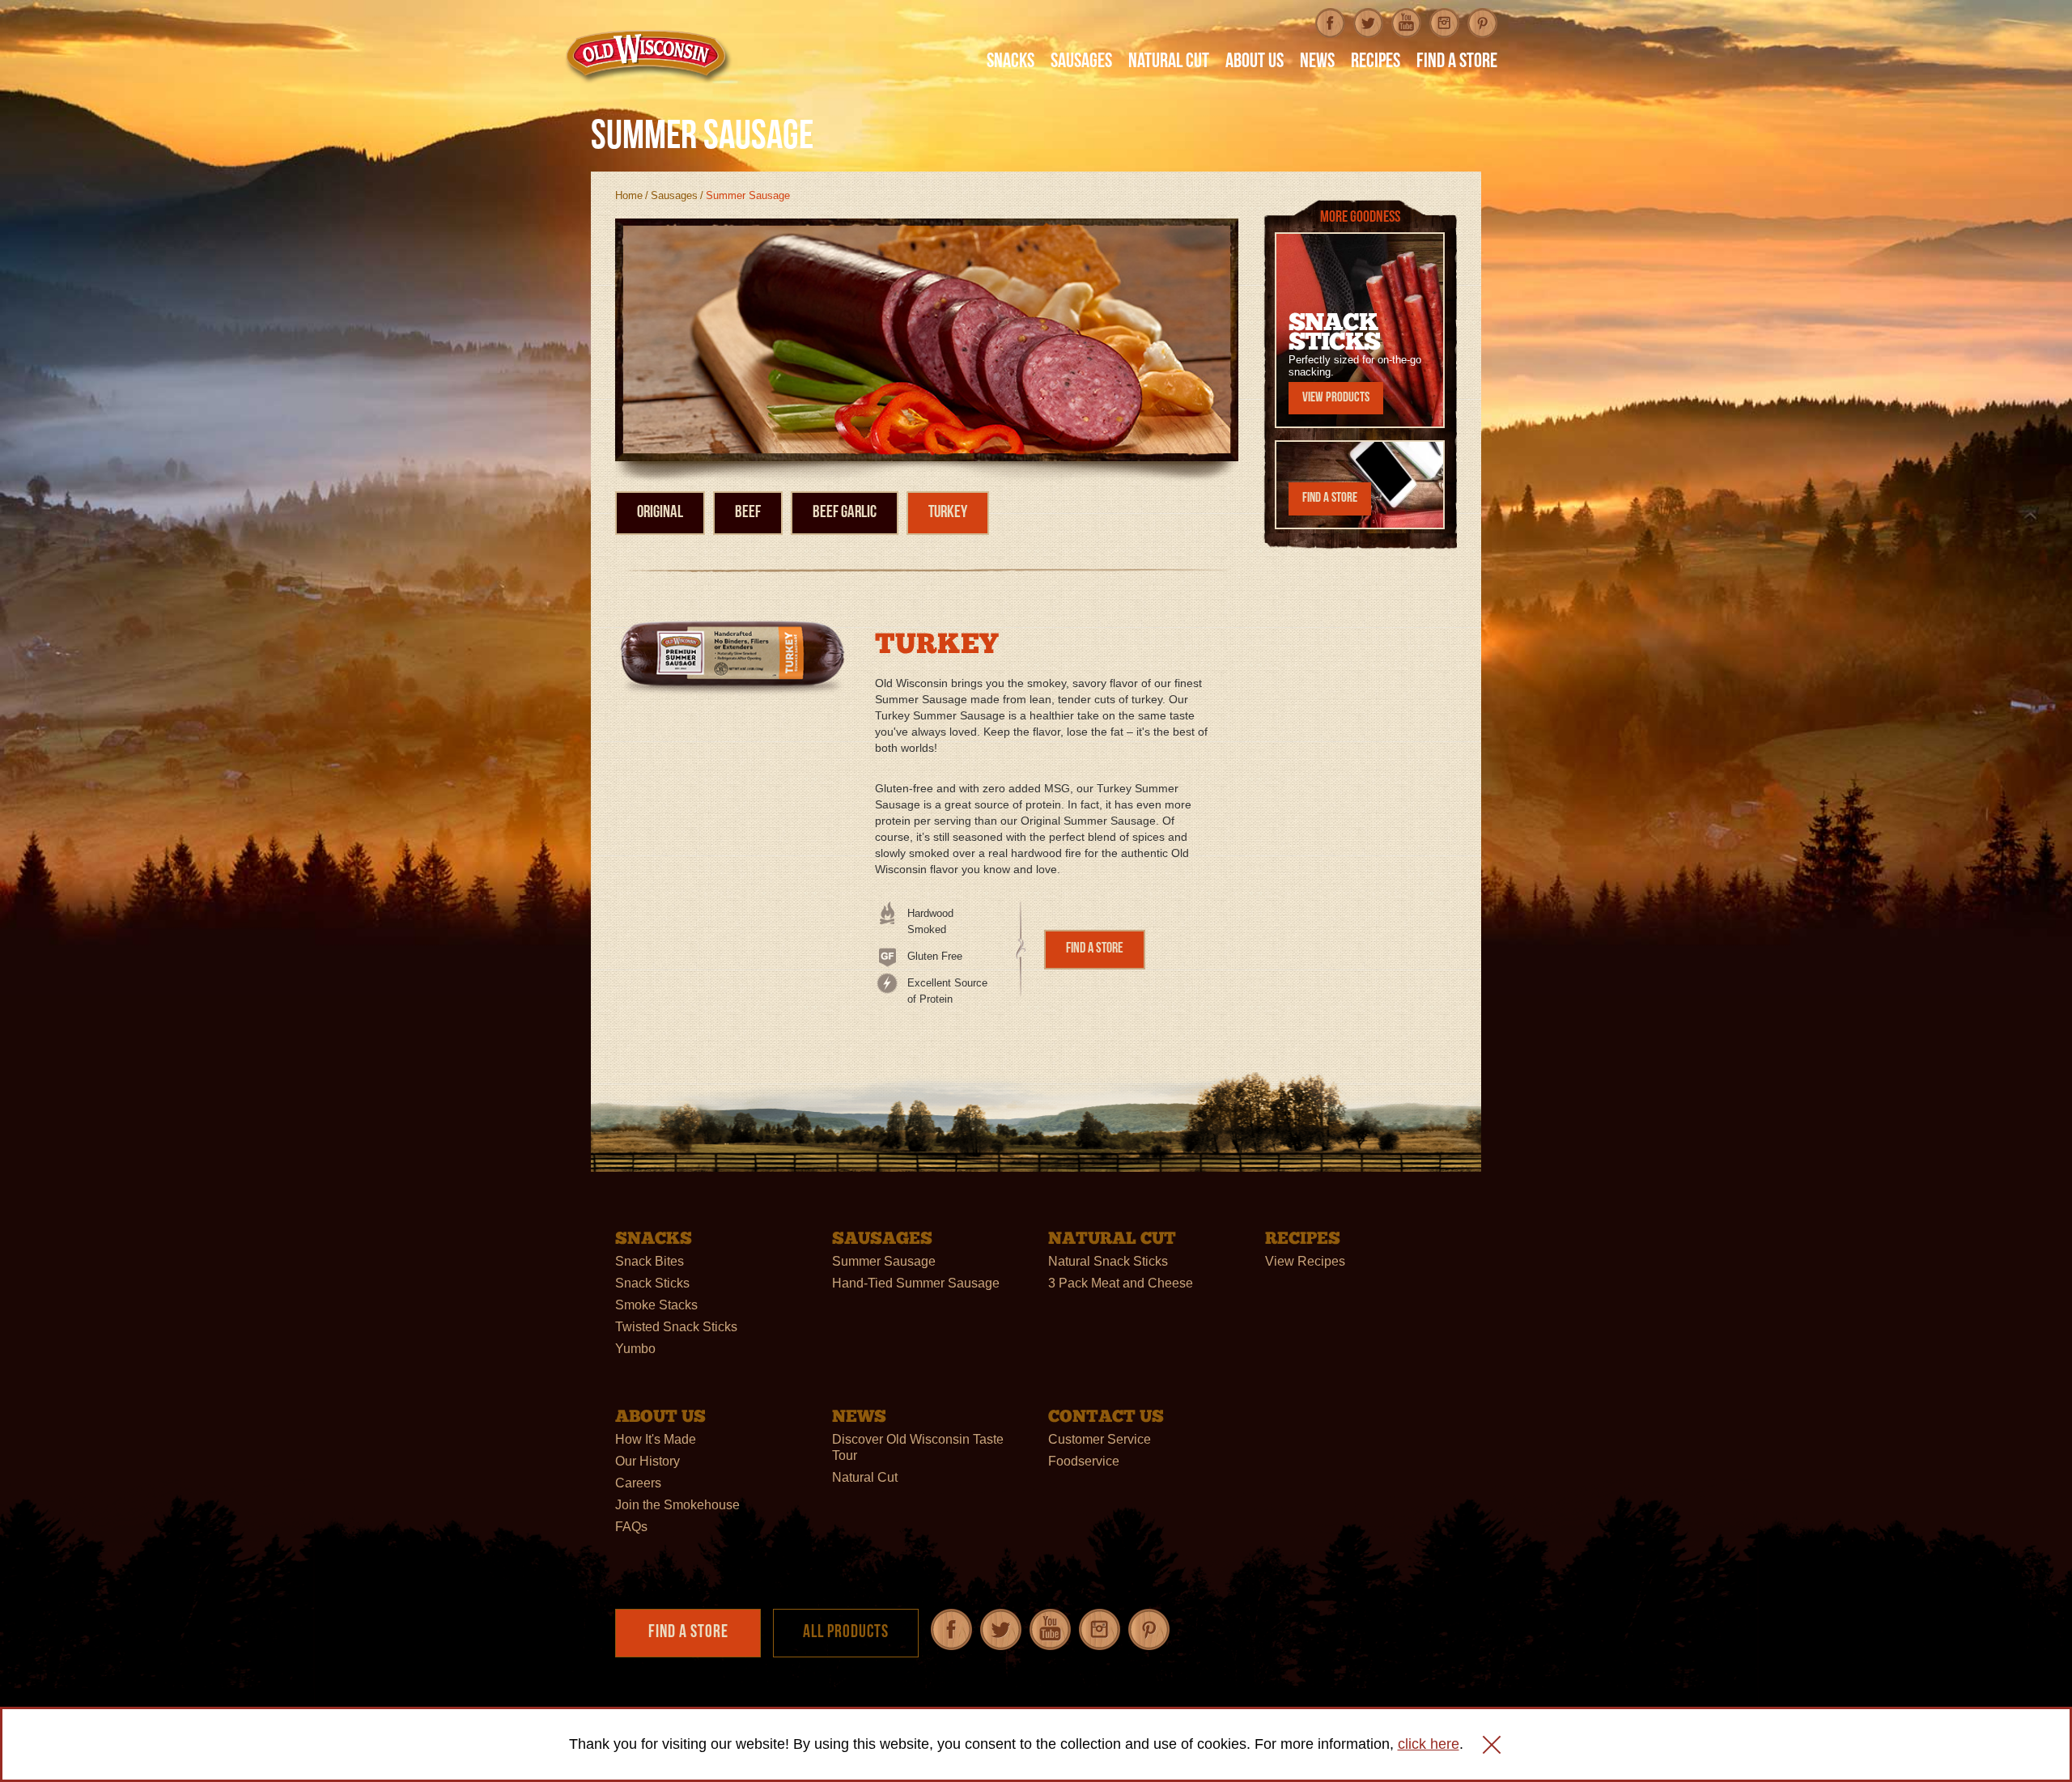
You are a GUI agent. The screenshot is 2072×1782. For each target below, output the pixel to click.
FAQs (631, 1527)
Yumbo (635, 1349)
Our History (647, 1461)
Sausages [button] (1081, 63)
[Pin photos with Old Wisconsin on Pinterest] (1482, 23)
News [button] (1317, 63)
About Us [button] (1255, 63)
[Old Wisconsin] (648, 56)
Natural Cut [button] (1169, 63)
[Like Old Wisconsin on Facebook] (1330, 23)
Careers (638, 1483)
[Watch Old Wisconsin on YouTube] (1406, 23)
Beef (748, 513)
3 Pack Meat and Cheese (1121, 1283)
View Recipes (1305, 1261)
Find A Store (1457, 63)
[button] (1492, 1745)
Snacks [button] (1011, 63)
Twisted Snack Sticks (676, 1327)
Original (660, 513)
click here (1429, 1744)
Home (629, 195)
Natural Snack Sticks (1108, 1261)
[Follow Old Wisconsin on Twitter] (1368, 23)
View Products (1336, 398)
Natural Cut (865, 1477)
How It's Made (656, 1439)
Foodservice (1084, 1461)
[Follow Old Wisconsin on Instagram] (1444, 23)
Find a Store (1095, 949)
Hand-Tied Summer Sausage (916, 1283)
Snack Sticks (652, 1283)
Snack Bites (650, 1261)
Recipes (1376, 63)
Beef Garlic (845, 513)
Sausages (674, 195)
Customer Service (1100, 1439)
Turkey (948, 513)
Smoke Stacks (656, 1305)
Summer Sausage (884, 1261)
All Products (846, 1633)
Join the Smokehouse (677, 1505)
